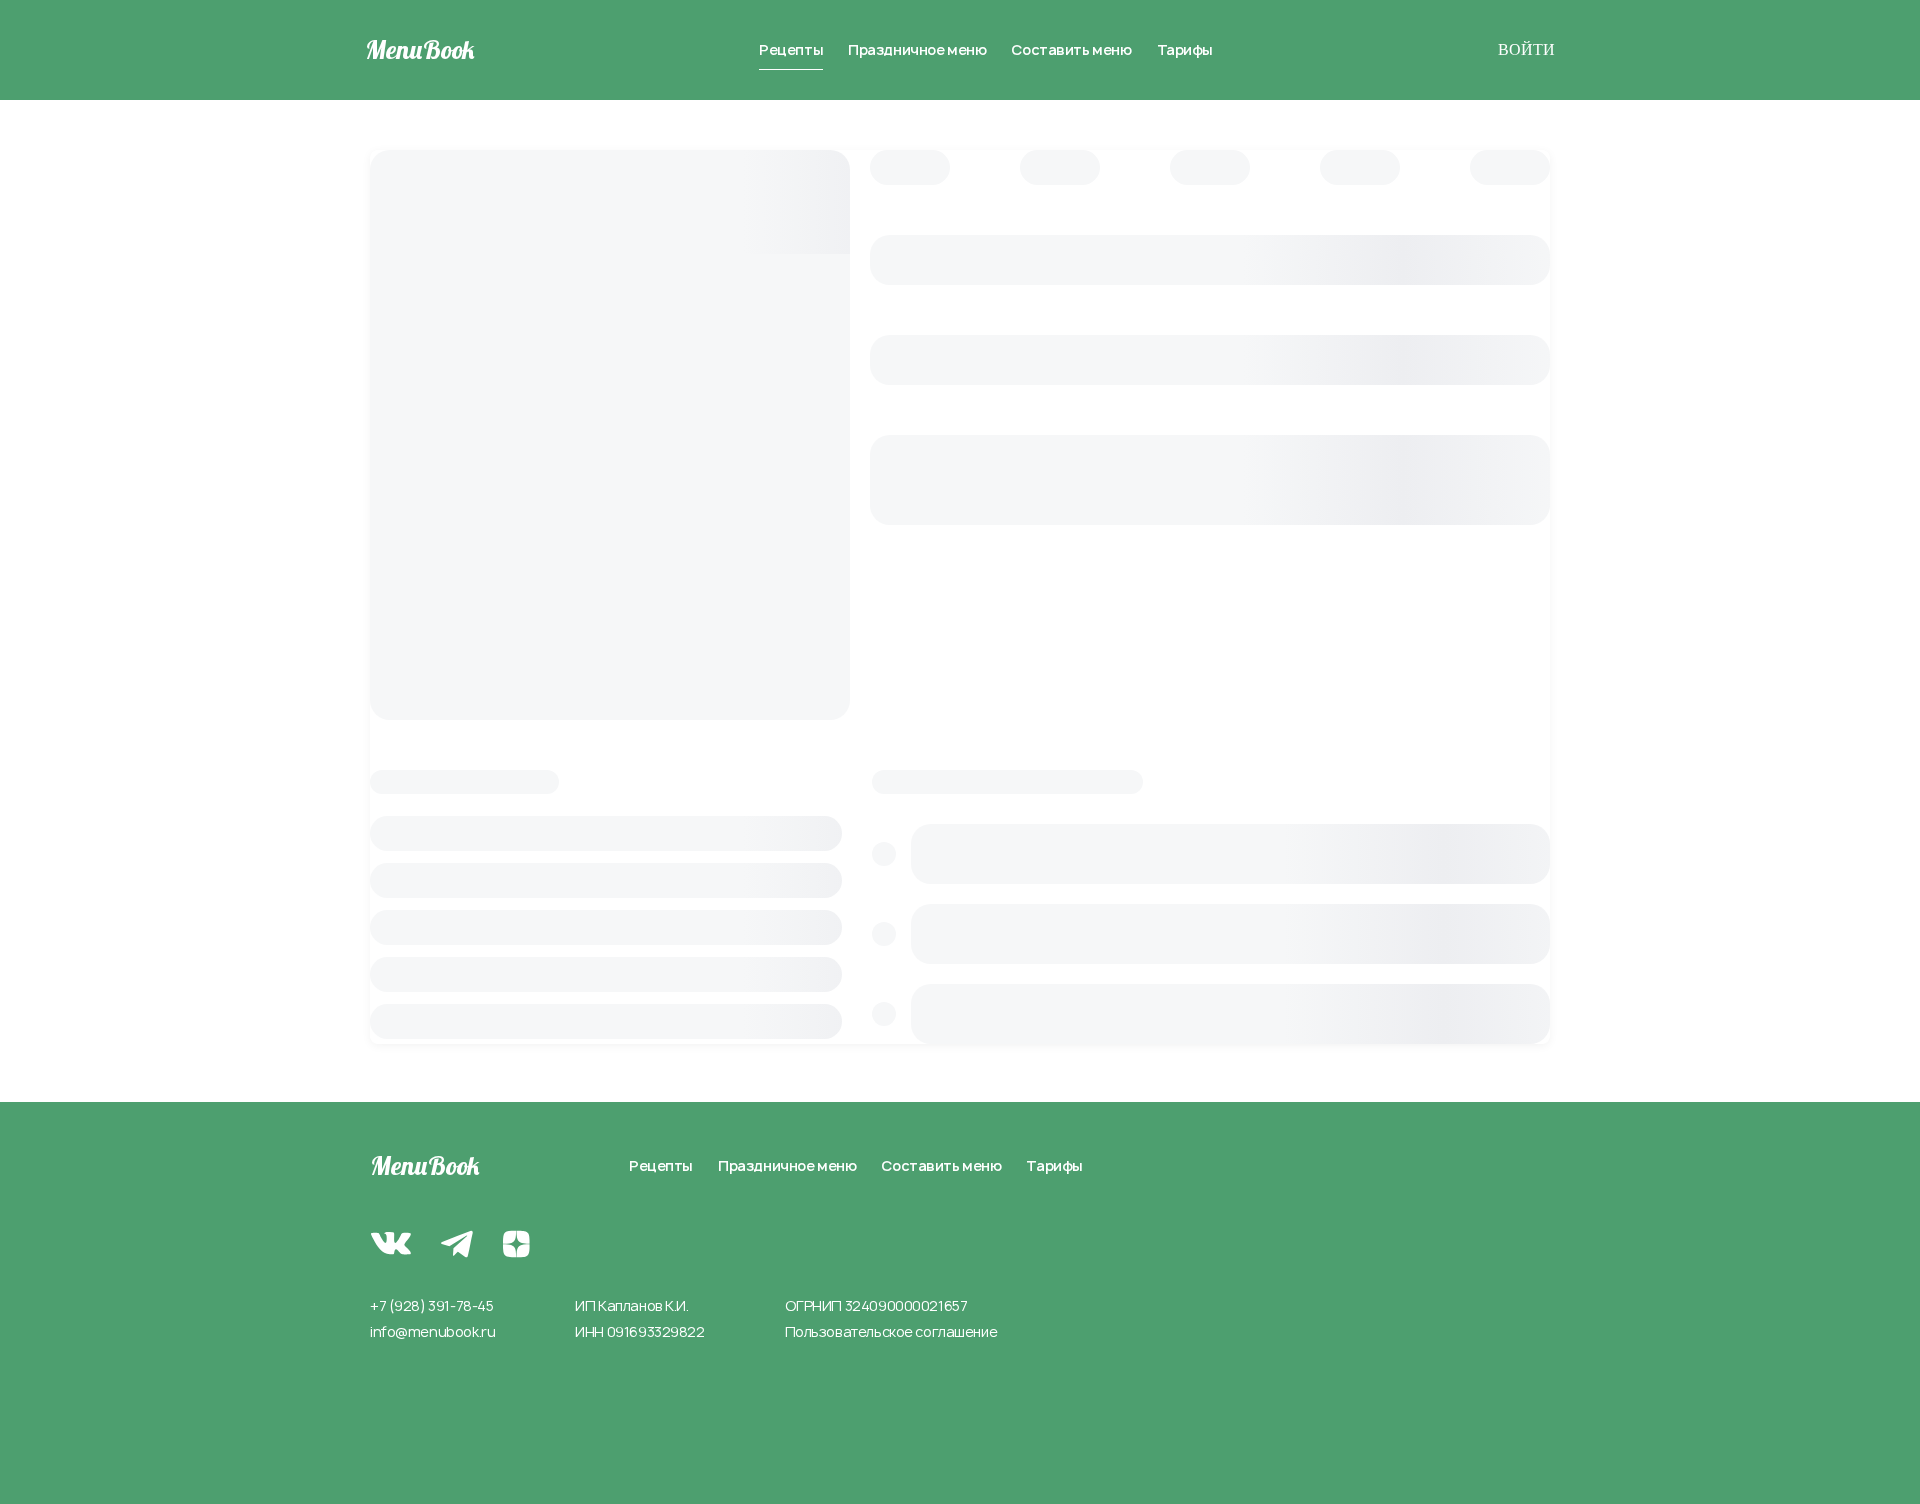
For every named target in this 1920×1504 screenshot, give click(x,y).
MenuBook (419, 49)
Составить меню (1071, 49)
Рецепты (791, 49)
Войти (1526, 49)
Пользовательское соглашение (891, 1331)
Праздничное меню (917, 49)
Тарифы (1185, 49)
